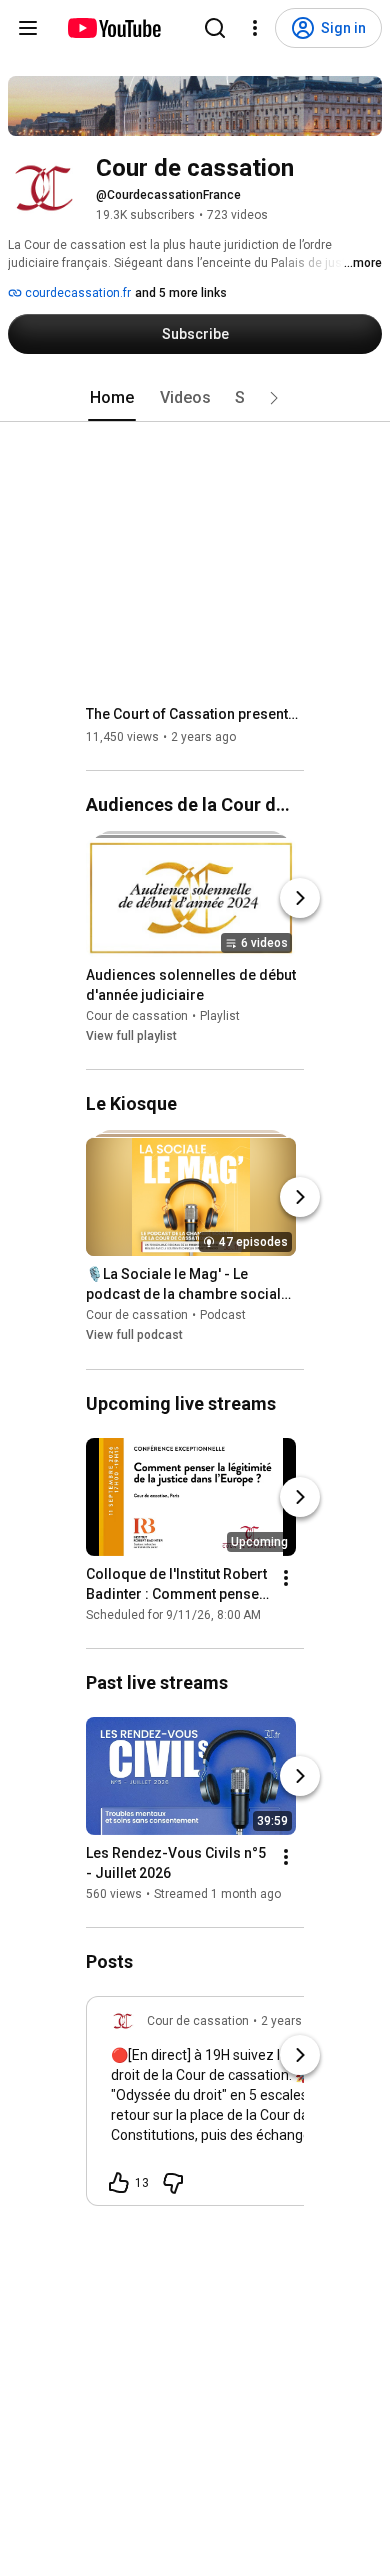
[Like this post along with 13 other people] (119, 2183)
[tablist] (195, 398)
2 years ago (293, 2021)
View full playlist (131, 1036)
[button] (274, 398)
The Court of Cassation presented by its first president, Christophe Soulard (195, 714)
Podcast (223, 1316)
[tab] (112, 398)
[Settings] (255, 28)
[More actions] (286, 1578)
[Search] (215, 28)
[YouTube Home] (113, 28)
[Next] (300, 898)
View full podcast (134, 1336)
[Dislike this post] (173, 2183)
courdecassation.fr (76, 293)
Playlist (220, 1016)
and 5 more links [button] (181, 293)
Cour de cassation (137, 1016)
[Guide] (28, 28)
